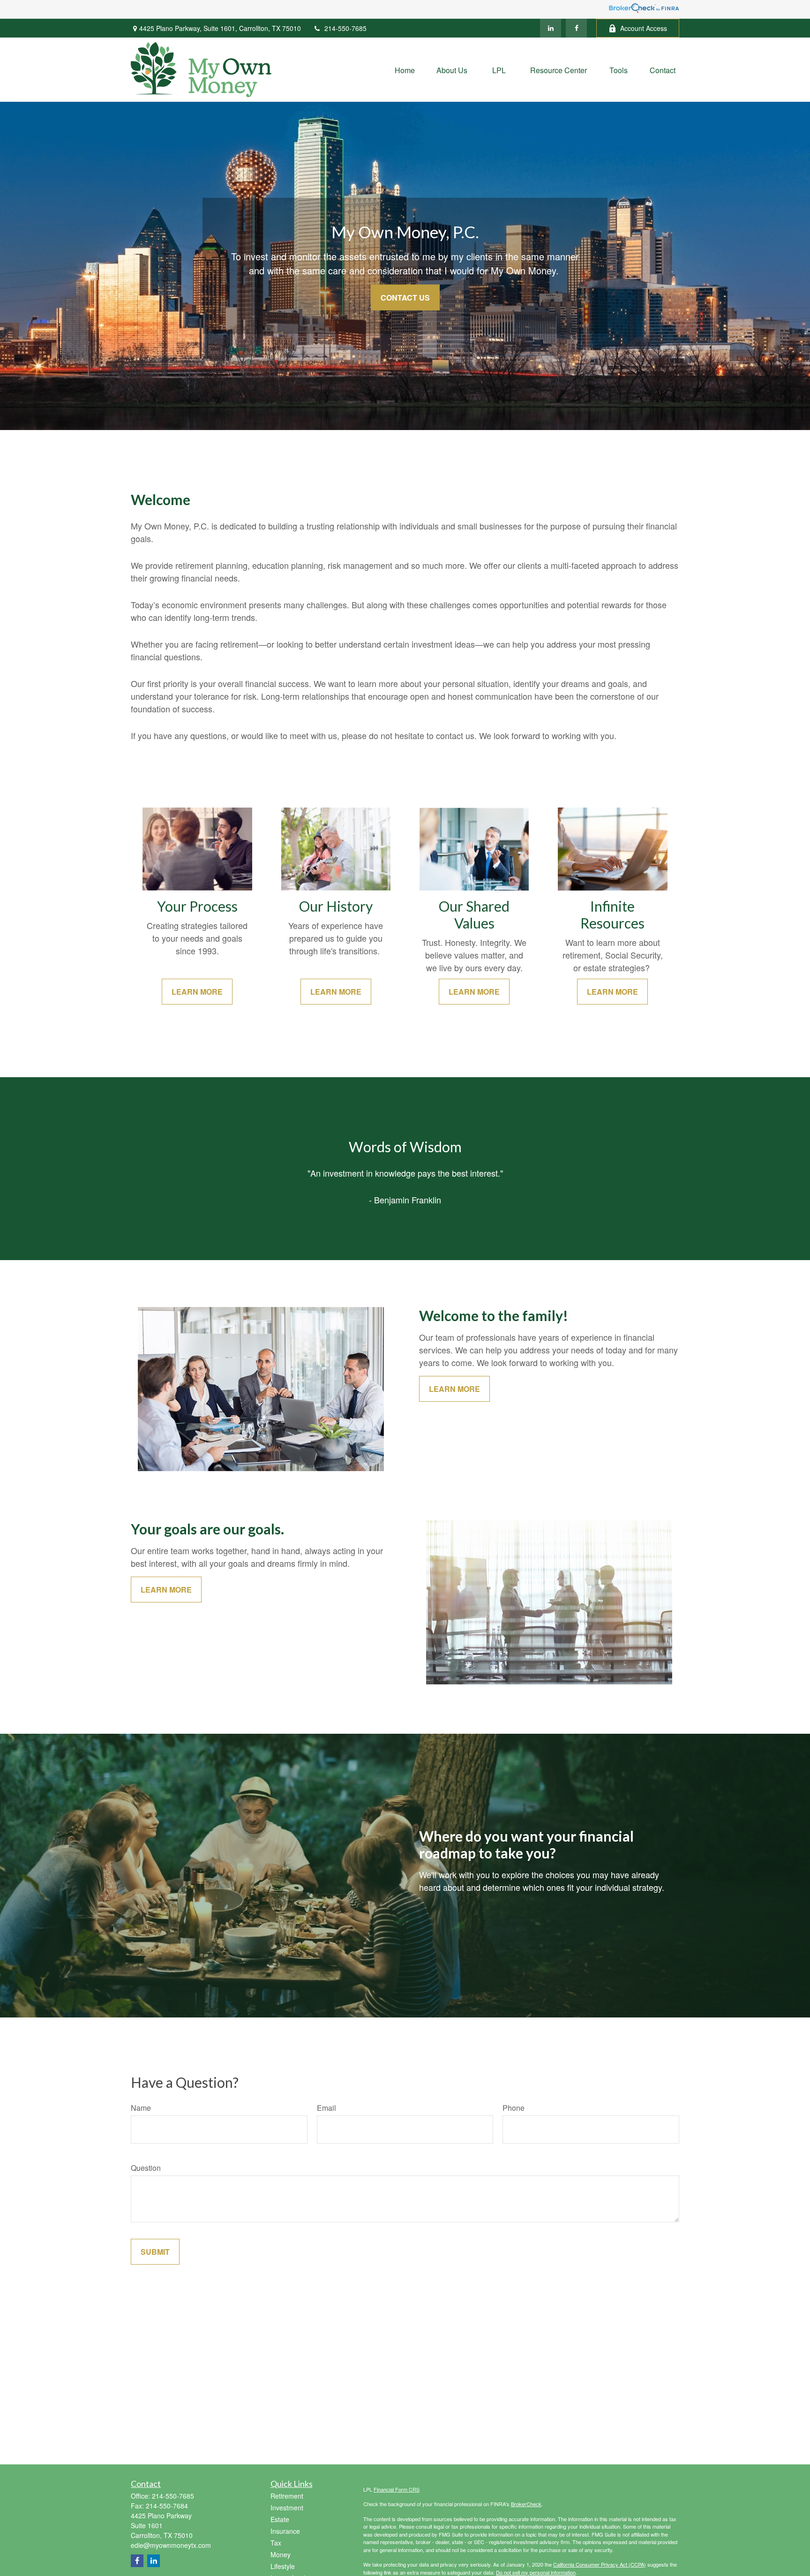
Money (281, 2554)
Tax (276, 2543)
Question (146, 2168)
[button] (405, 70)
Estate (280, 2519)
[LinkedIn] (551, 28)
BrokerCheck (526, 2504)
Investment (287, 2508)
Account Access (644, 28)
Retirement (287, 2496)
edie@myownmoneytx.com (171, 2545)
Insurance (285, 2531)
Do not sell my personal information (536, 2572)
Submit (155, 2252)
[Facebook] (576, 28)
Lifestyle (283, 2566)
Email (326, 2108)
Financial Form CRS (397, 2489)
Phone (514, 2108)
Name (141, 2108)
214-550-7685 (345, 28)
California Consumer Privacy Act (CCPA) (600, 2564)
